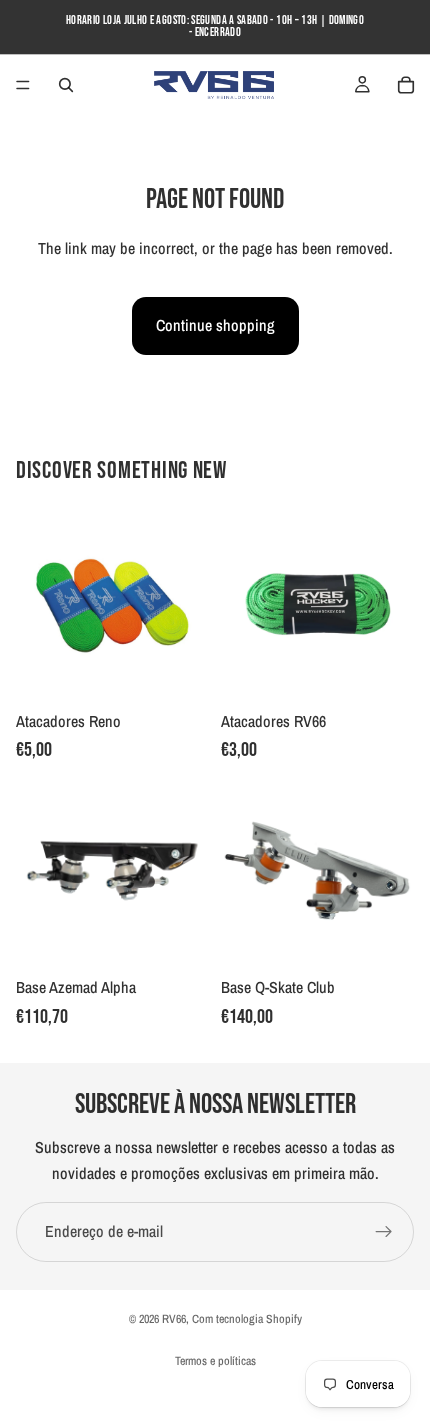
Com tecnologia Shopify (247, 1319)
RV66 (174, 1319)
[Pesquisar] (66, 85)
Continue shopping (215, 325)
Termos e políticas (215, 1361)
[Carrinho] (406, 85)
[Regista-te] (384, 1232)
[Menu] (23, 85)
